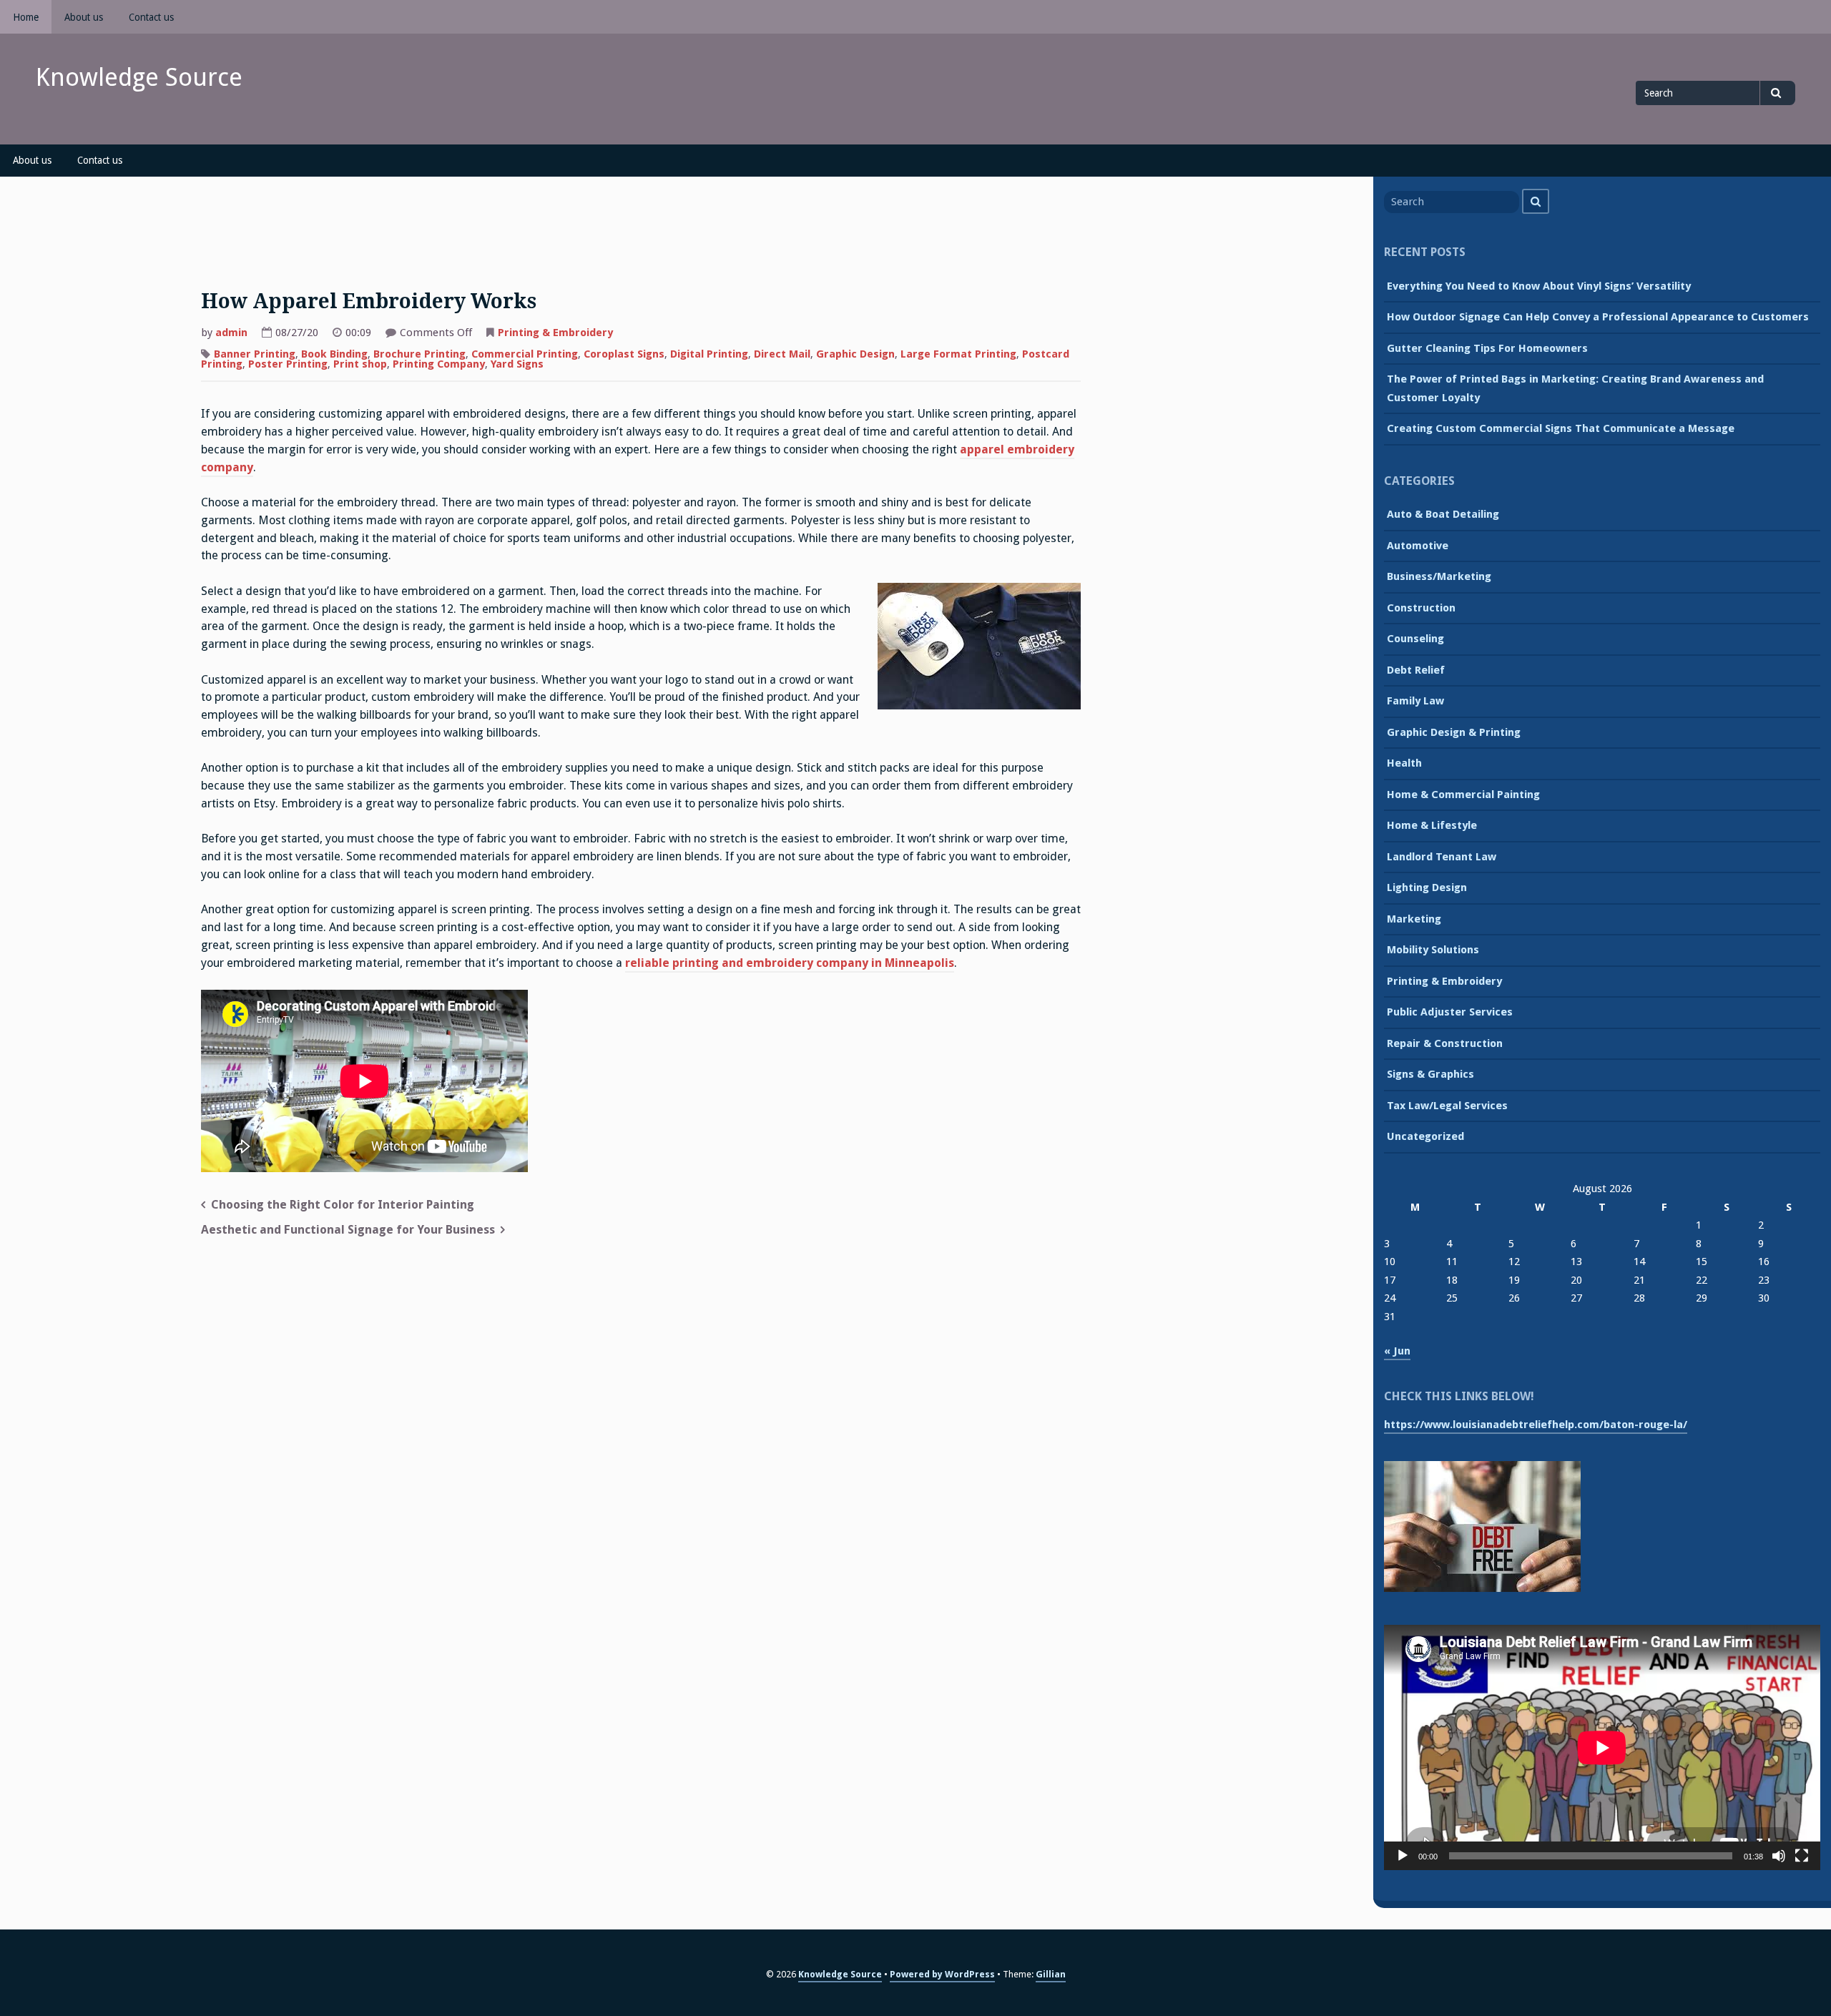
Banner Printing (255, 354)
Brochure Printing (419, 354)
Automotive (1418, 546)
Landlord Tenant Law (1442, 857)
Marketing (1414, 919)
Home (26, 17)
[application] (1602, 1747)
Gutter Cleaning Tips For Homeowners (1487, 348)
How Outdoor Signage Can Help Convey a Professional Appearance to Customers (1598, 317)
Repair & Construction (1445, 1043)
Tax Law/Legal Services (1447, 1106)
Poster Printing (288, 364)
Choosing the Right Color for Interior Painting (343, 1205)
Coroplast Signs (624, 354)
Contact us (151, 17)
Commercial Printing (525, 354)
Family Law (1415, 701)
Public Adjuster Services (1450, 1012)
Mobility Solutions (1433, 950)
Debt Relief (1416, 670)
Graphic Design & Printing (1454, 732)
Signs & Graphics (1430, 1074)
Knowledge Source (139, 77)
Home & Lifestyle (1432, 825)
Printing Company (439, 364)
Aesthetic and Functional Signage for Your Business (348, 1230)
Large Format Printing (958, 354)
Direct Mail (782, 354)
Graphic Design (855, 354)
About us (84, 17)
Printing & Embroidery (555, 333)
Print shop (360, 364)
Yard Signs (517, 364)
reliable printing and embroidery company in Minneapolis (790, 963)
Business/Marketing (1439, 576)
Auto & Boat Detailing (1443, 514)
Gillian (1051, 1974)
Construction (1421, 608)
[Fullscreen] (1802, 1856)
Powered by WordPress (942, 1974)
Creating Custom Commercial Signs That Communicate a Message (1561, 428)
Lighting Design (1427, 887)
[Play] (1403, 1856)
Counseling (1415, 639)
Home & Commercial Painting (1463, 795)
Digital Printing (709, 354)
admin (231, 333)
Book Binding (334, 354)
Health (1404, 763)
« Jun (1397, 1351)
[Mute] (1779, 1856)
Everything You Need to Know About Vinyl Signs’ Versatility (1539, 286)
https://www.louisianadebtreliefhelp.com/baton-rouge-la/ (1536, 1425)
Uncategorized (1425, 1136)
